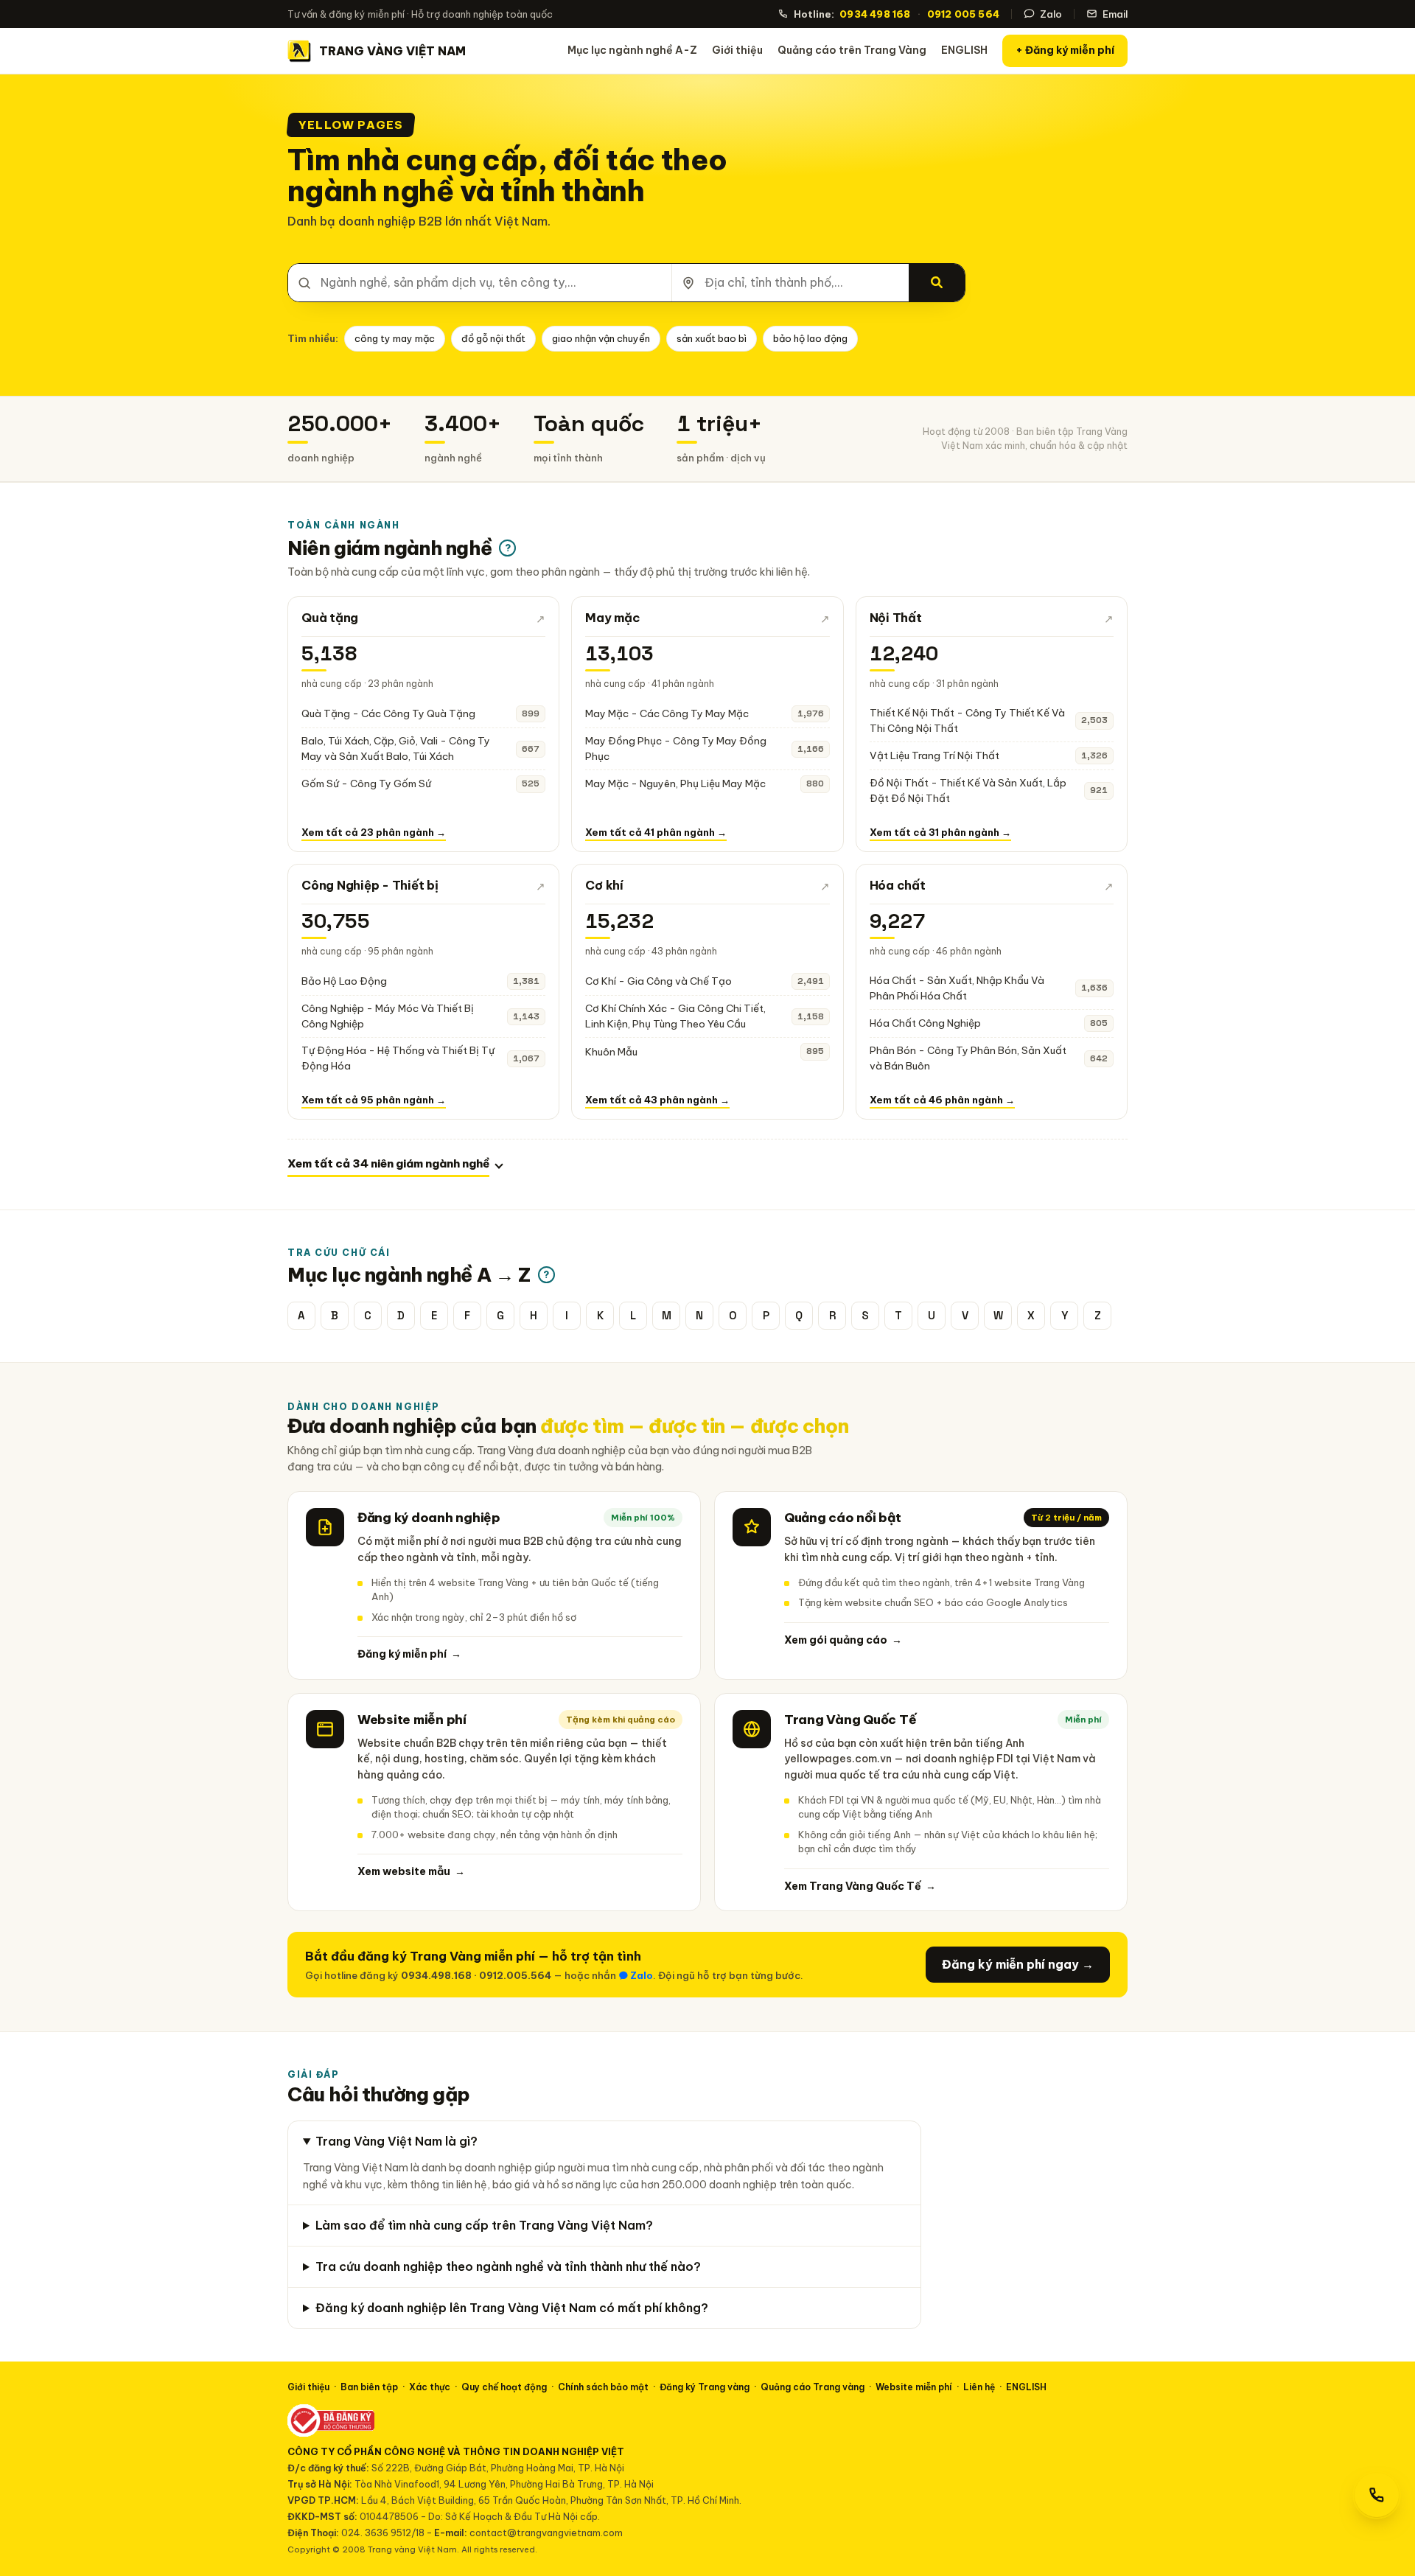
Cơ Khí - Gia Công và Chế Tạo (658, 981)
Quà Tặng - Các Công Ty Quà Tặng (388, 713)
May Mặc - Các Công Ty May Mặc (667, 713)
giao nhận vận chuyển (601, 338)
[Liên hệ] (1377, 2495)
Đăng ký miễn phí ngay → (1018, 1964)
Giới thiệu (737, 50)
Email (1115, 14)
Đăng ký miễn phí (409, 1654)
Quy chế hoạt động (504, 2387)
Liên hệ (979, 2387)
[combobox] (480, 283)
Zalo (1051, 14)
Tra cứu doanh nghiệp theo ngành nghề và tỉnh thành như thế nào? (508, 2266)
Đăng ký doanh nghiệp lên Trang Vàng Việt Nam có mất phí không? (512, 2308)
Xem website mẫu (411, 1871)
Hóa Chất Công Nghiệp (925, 1023)
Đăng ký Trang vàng (705, 2387)
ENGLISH (964, 50)
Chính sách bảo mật (603, 2387)
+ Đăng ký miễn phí (1065, 50)
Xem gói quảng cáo (843, 1640)
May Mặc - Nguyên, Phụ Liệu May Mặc (675, 783)
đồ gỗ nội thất (493, 338)
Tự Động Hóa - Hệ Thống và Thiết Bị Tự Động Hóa (398, 1058)
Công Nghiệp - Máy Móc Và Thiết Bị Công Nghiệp (388, 1016)
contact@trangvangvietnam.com (546, 2533)
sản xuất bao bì (712, 338)
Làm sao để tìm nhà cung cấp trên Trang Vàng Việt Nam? (484, 2225)
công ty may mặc (395, 338)
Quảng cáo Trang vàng (813, 2387)
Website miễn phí (914, 2387)
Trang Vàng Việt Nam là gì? (396, 2141)
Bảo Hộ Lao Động (344, 981)
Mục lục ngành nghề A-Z (632, 50)
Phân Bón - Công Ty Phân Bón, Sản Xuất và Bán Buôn (968, 1058)
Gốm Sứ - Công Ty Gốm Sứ (366, 783)
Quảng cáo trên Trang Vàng (852, 50)
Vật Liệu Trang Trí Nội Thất (934, 755)
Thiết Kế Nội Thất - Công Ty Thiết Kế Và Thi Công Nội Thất (967, 720)
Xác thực (430, 2387)
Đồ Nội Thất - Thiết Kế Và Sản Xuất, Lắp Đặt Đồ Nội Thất (968, 790)
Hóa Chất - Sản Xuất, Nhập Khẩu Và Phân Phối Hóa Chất (957, 988)
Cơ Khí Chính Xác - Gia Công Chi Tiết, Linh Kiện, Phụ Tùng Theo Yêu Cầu (675, 1016)
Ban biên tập (369, 2387)
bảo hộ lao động (810, 338)
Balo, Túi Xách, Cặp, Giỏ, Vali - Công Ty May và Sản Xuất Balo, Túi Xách (396, 748)
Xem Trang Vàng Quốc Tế (860, 1886)
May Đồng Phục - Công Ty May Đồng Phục (676, 748)
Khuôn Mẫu (611, 1052)
